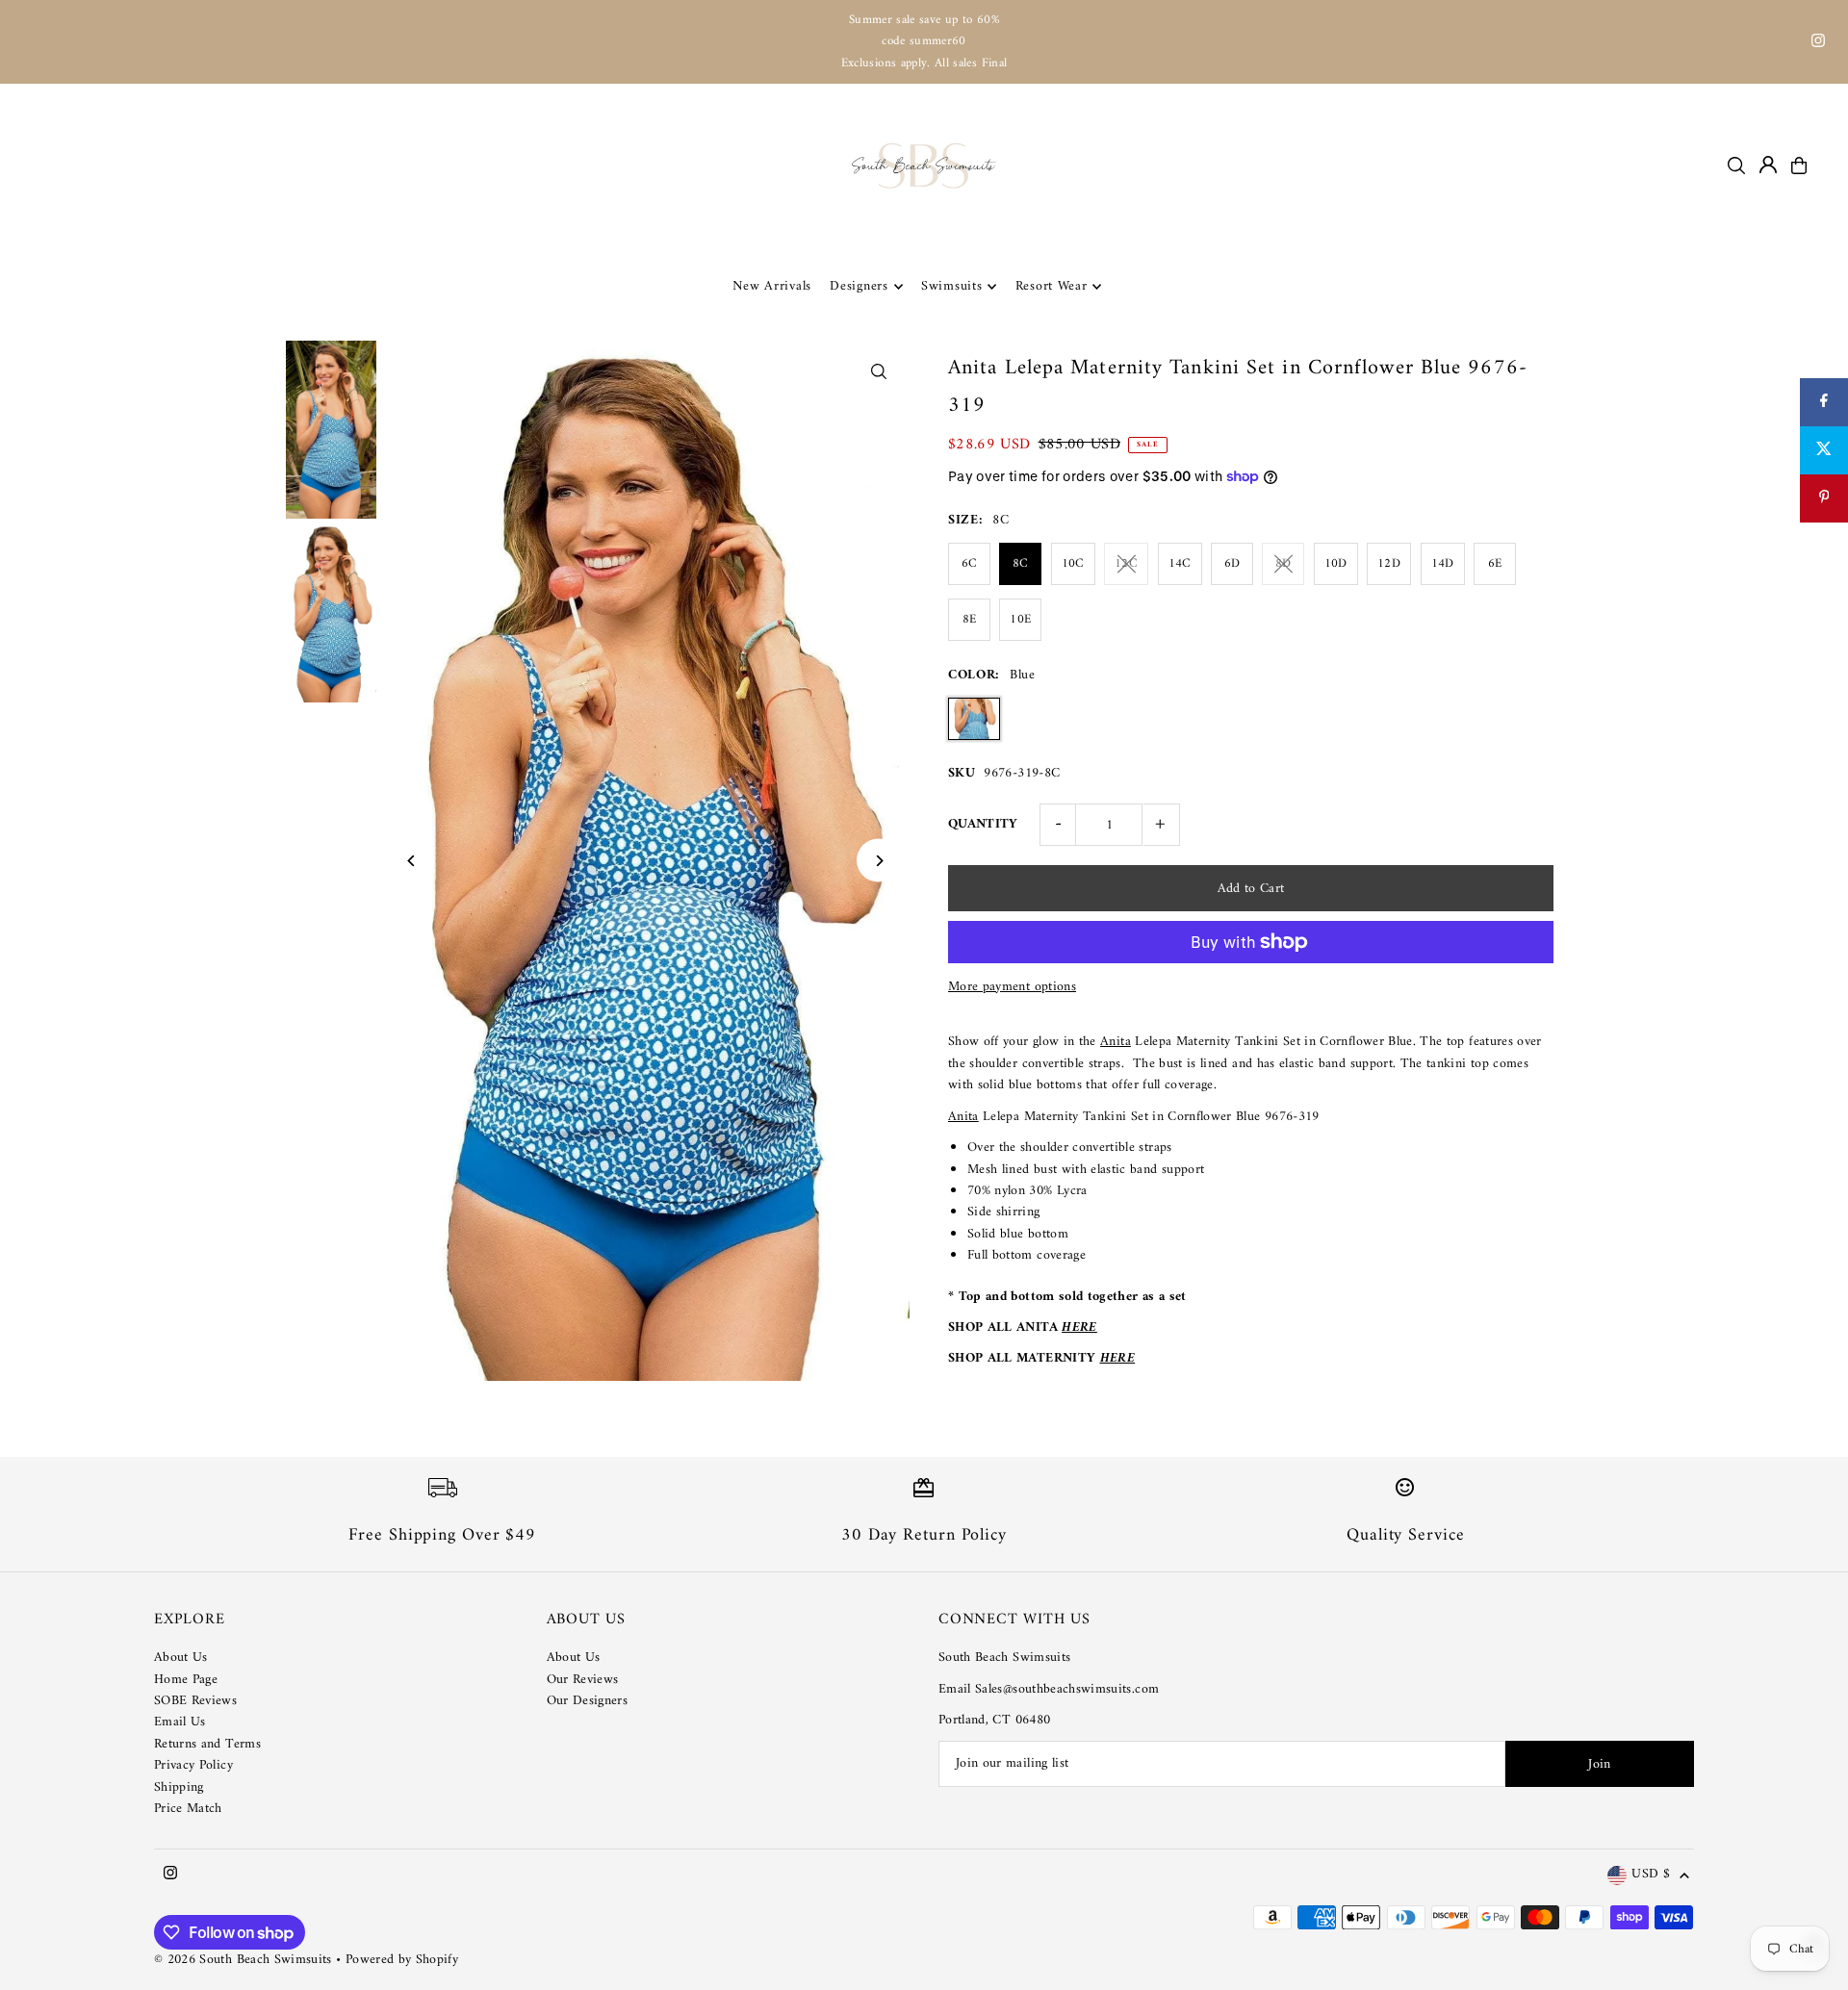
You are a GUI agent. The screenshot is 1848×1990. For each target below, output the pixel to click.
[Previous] (412, 861)
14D (1443, 563)
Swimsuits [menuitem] (951, 286)
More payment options (1012, 987)
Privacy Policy (193, 1765)
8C (1021, 563)
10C (1073, 563)
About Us (181, 1658)
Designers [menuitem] (859, 286)
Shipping (179, 1787)
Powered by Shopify (402, 1960)
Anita (1116, 1042)
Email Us (180, 1722)
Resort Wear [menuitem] (1052, 286)
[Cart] (1799, 166)
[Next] (878, 861)
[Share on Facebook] (1824, 402)
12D (1389, 563)
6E (1495, 563)
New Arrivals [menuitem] (772, 286)
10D (1336, 563)
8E (970, 619)
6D (1232, 563)
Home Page (186, 1680)
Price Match (188, 1809)
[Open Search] (1736, 166)
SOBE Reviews (195, 1701)
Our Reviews (583, 1680)
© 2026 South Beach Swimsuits (243, 1960)
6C (970, 563)
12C (1126, 563)
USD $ (1651, 1875)
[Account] (1768, 165)
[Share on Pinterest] (1824, 498)
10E (1020, 619)
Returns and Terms (207, 1744)
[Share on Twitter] (1824, 450)
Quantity (983, 824)
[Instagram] (1818, 44)
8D (1283, 563)
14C (1180, 563)
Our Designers (588, 1701)
